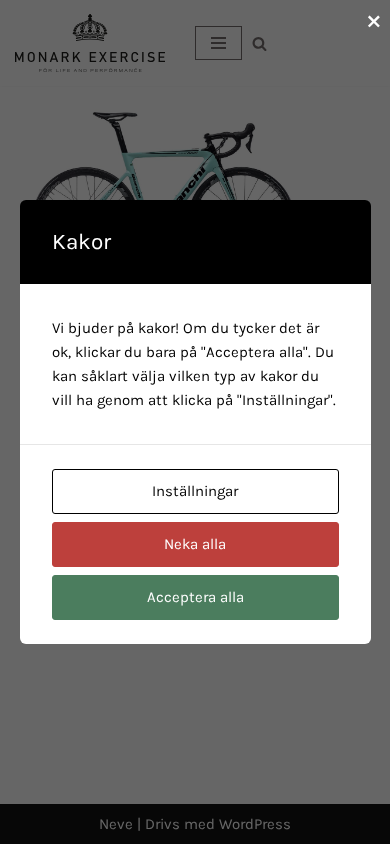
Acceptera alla (195, 597)
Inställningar (195, 491)
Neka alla (195, 544)
